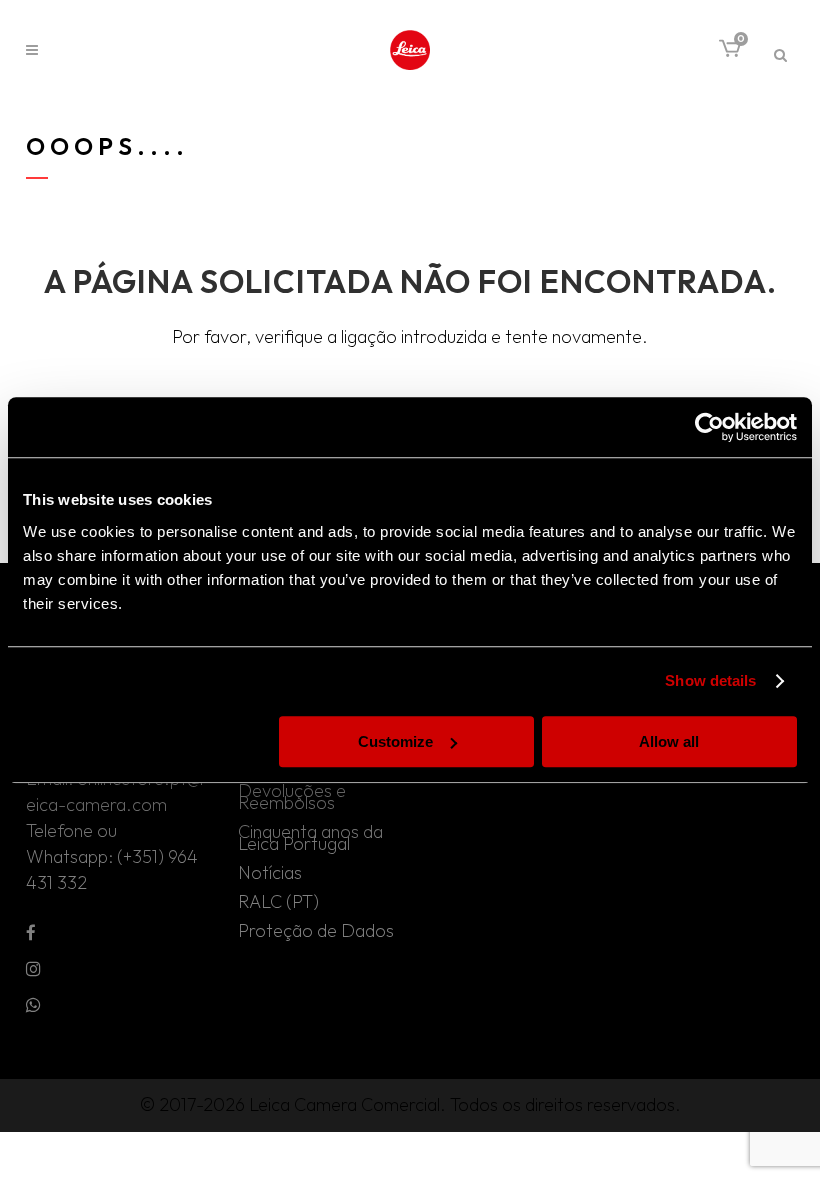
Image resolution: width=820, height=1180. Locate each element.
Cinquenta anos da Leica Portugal (310, 838)
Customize (395, 741)
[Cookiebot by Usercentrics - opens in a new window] (709, 427)
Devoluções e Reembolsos (292, 797)
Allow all (669, 741)
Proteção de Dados (316, 931)
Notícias (270, 873)
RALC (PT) (278, 902)
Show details (710, 680)
